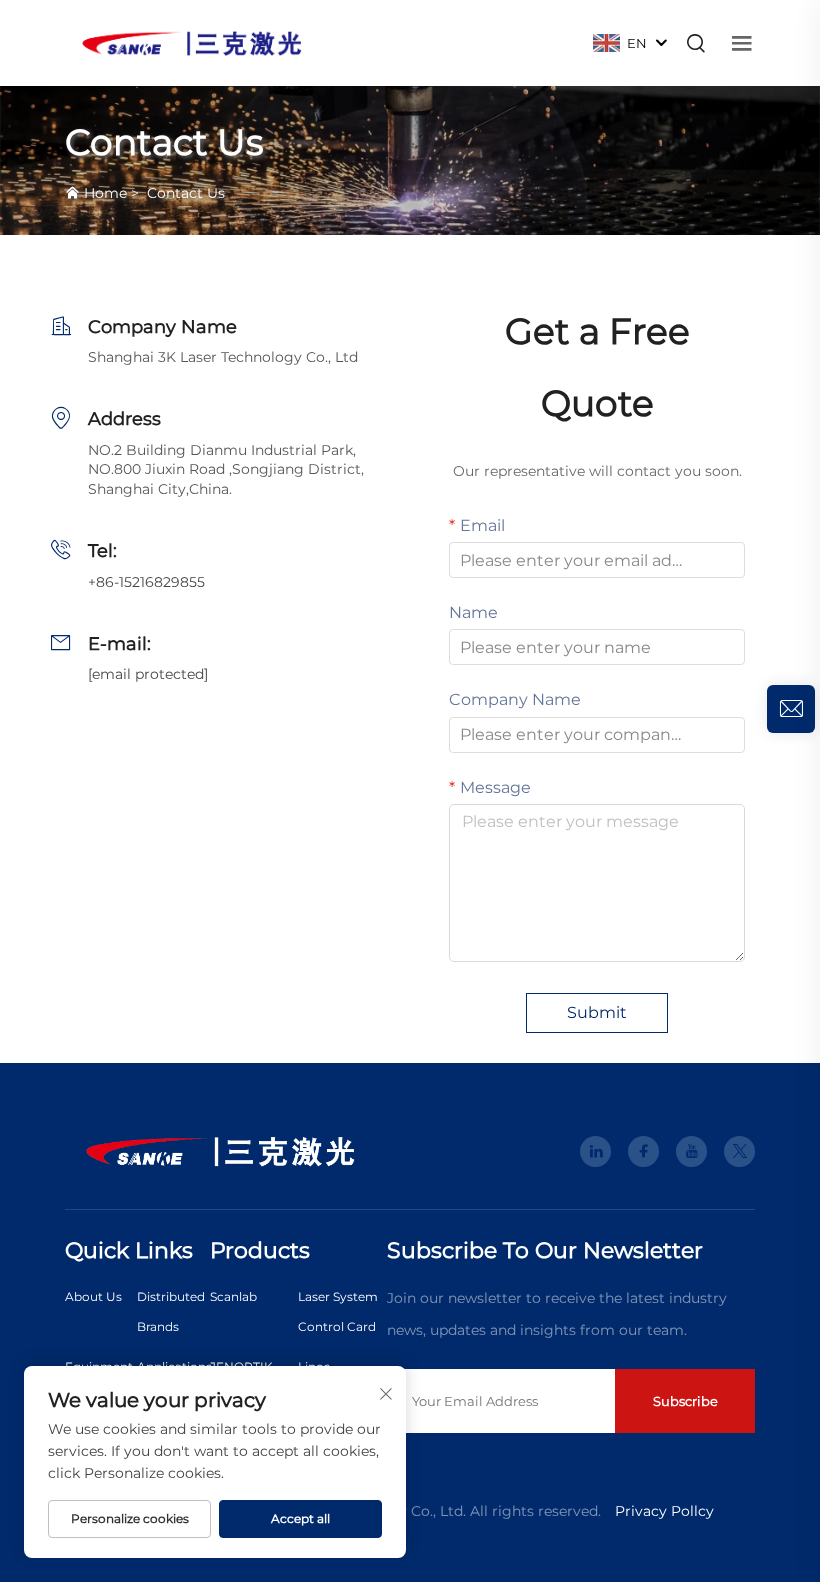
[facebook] (643, 1151)
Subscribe (685, 1401)
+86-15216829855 (146, 582)
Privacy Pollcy (664, 1511)
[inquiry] (791, 709)
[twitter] (739, 1151)
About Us (93, 1296)
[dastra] (191, 41)
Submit (597, 1012)
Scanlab (233, 1296)
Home (105, 193)
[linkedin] (595, 1151)
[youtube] (691, 1151)
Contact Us (186, 193)
